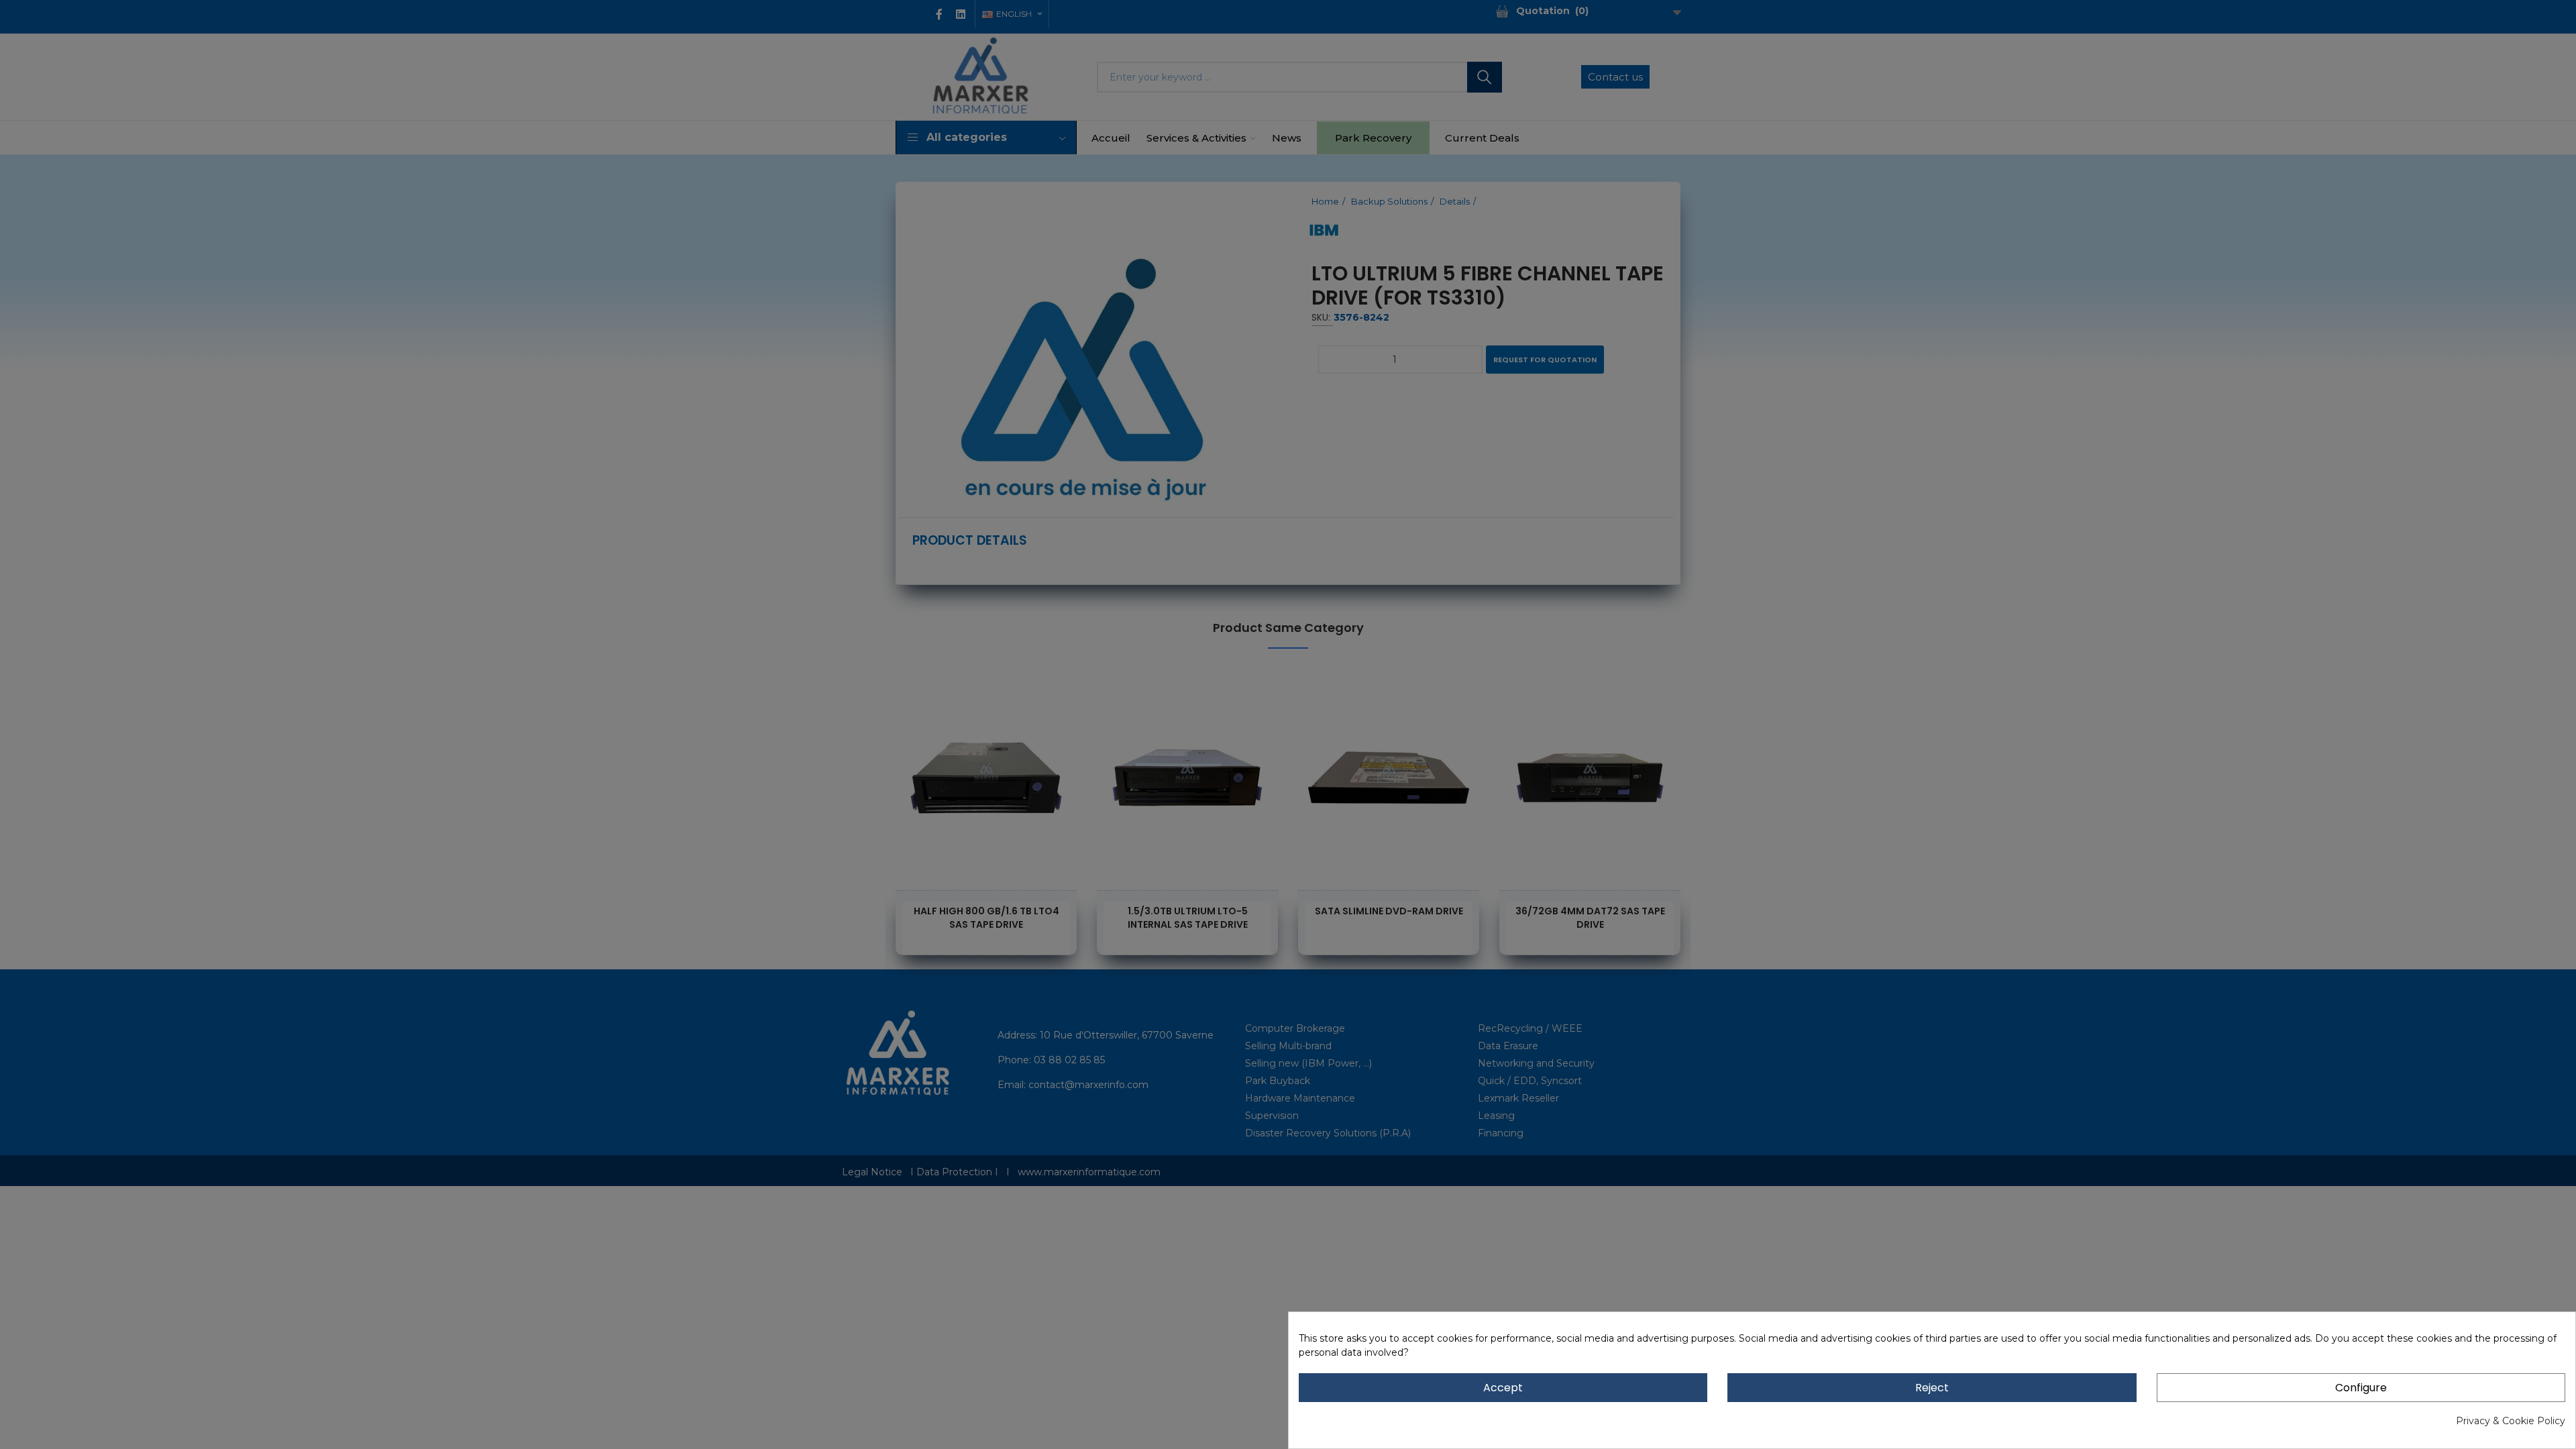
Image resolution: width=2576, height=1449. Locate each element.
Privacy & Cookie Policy (2511, 1421)
